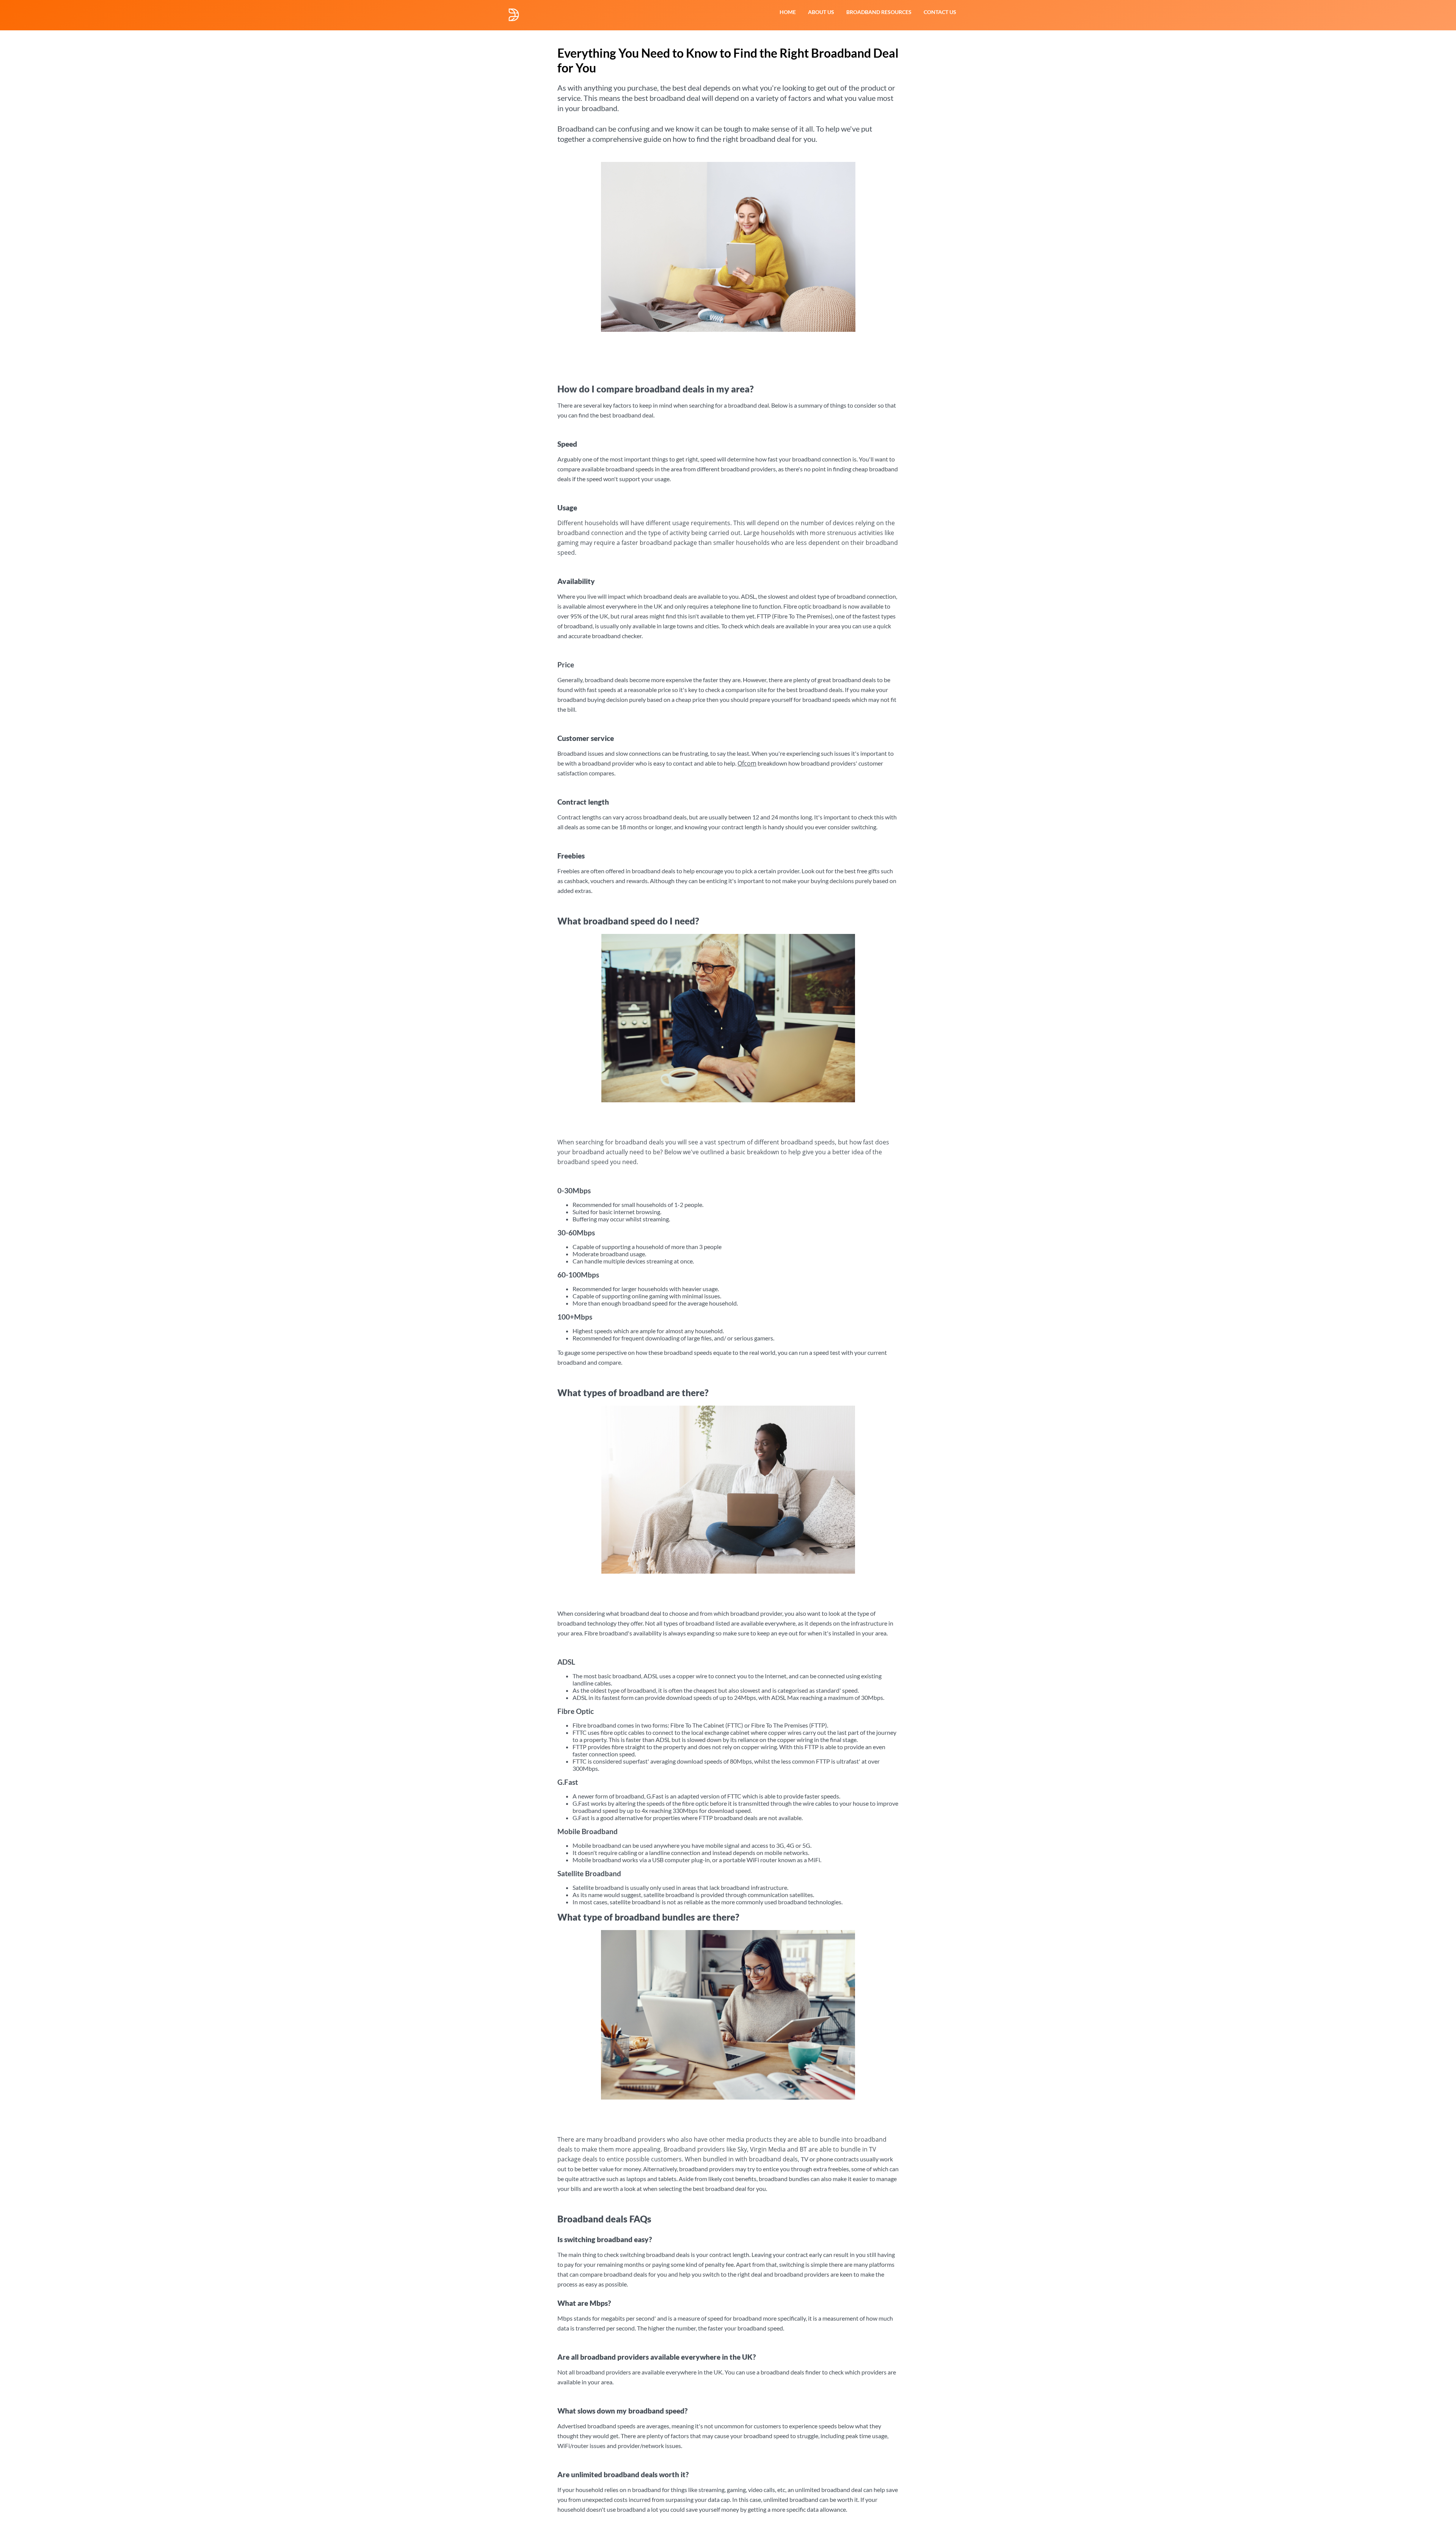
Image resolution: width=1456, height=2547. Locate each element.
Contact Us (940, 12)
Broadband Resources (879, 12)
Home (788, 12)
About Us (821, 12)
